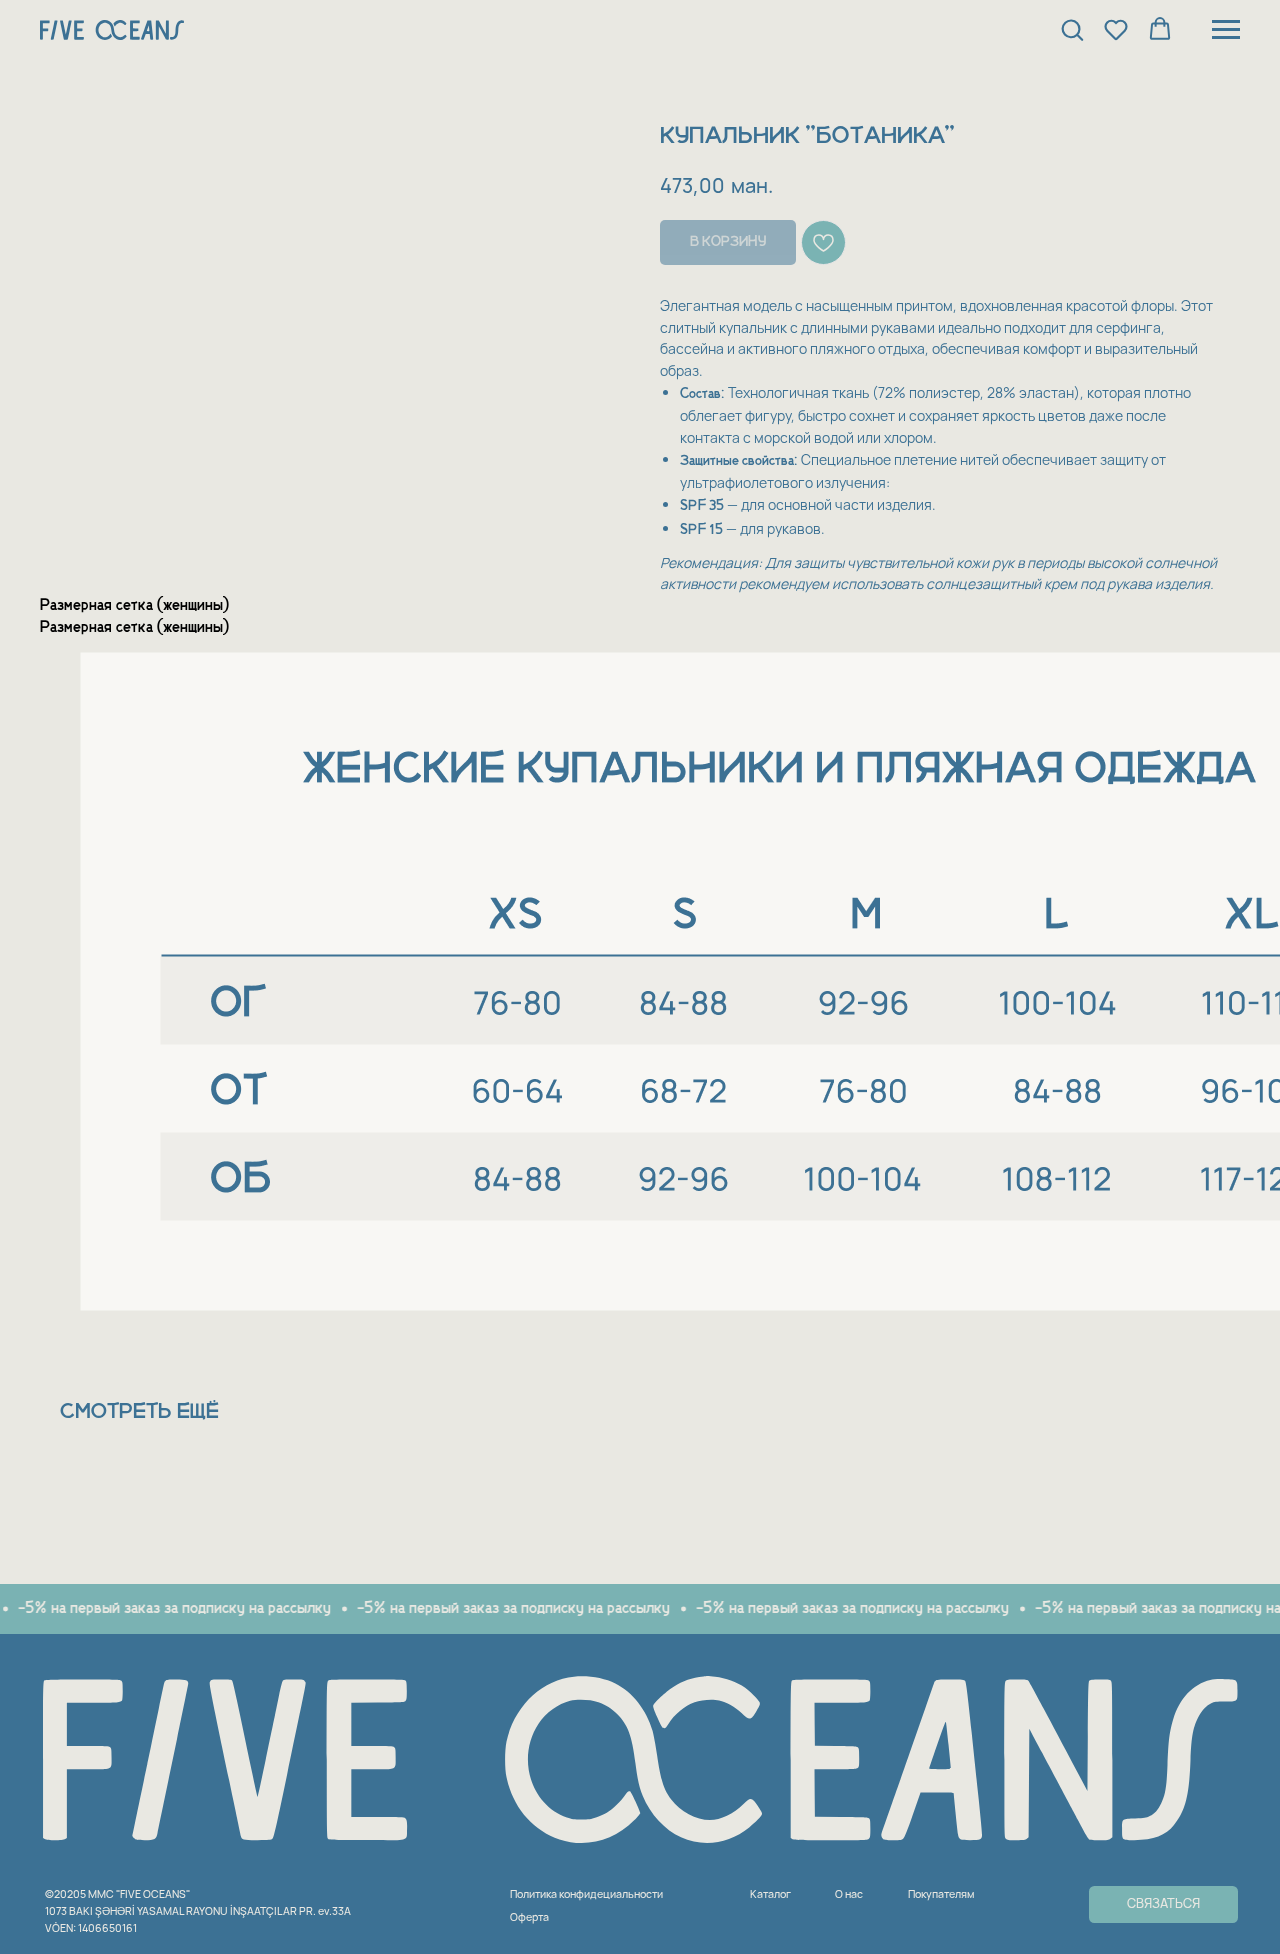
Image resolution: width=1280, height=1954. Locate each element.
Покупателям (941, 1894)
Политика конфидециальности (586, 1894)
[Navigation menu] (1226, 30)
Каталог (770, 1894)
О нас (849, 1894)
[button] (1072, 29)
